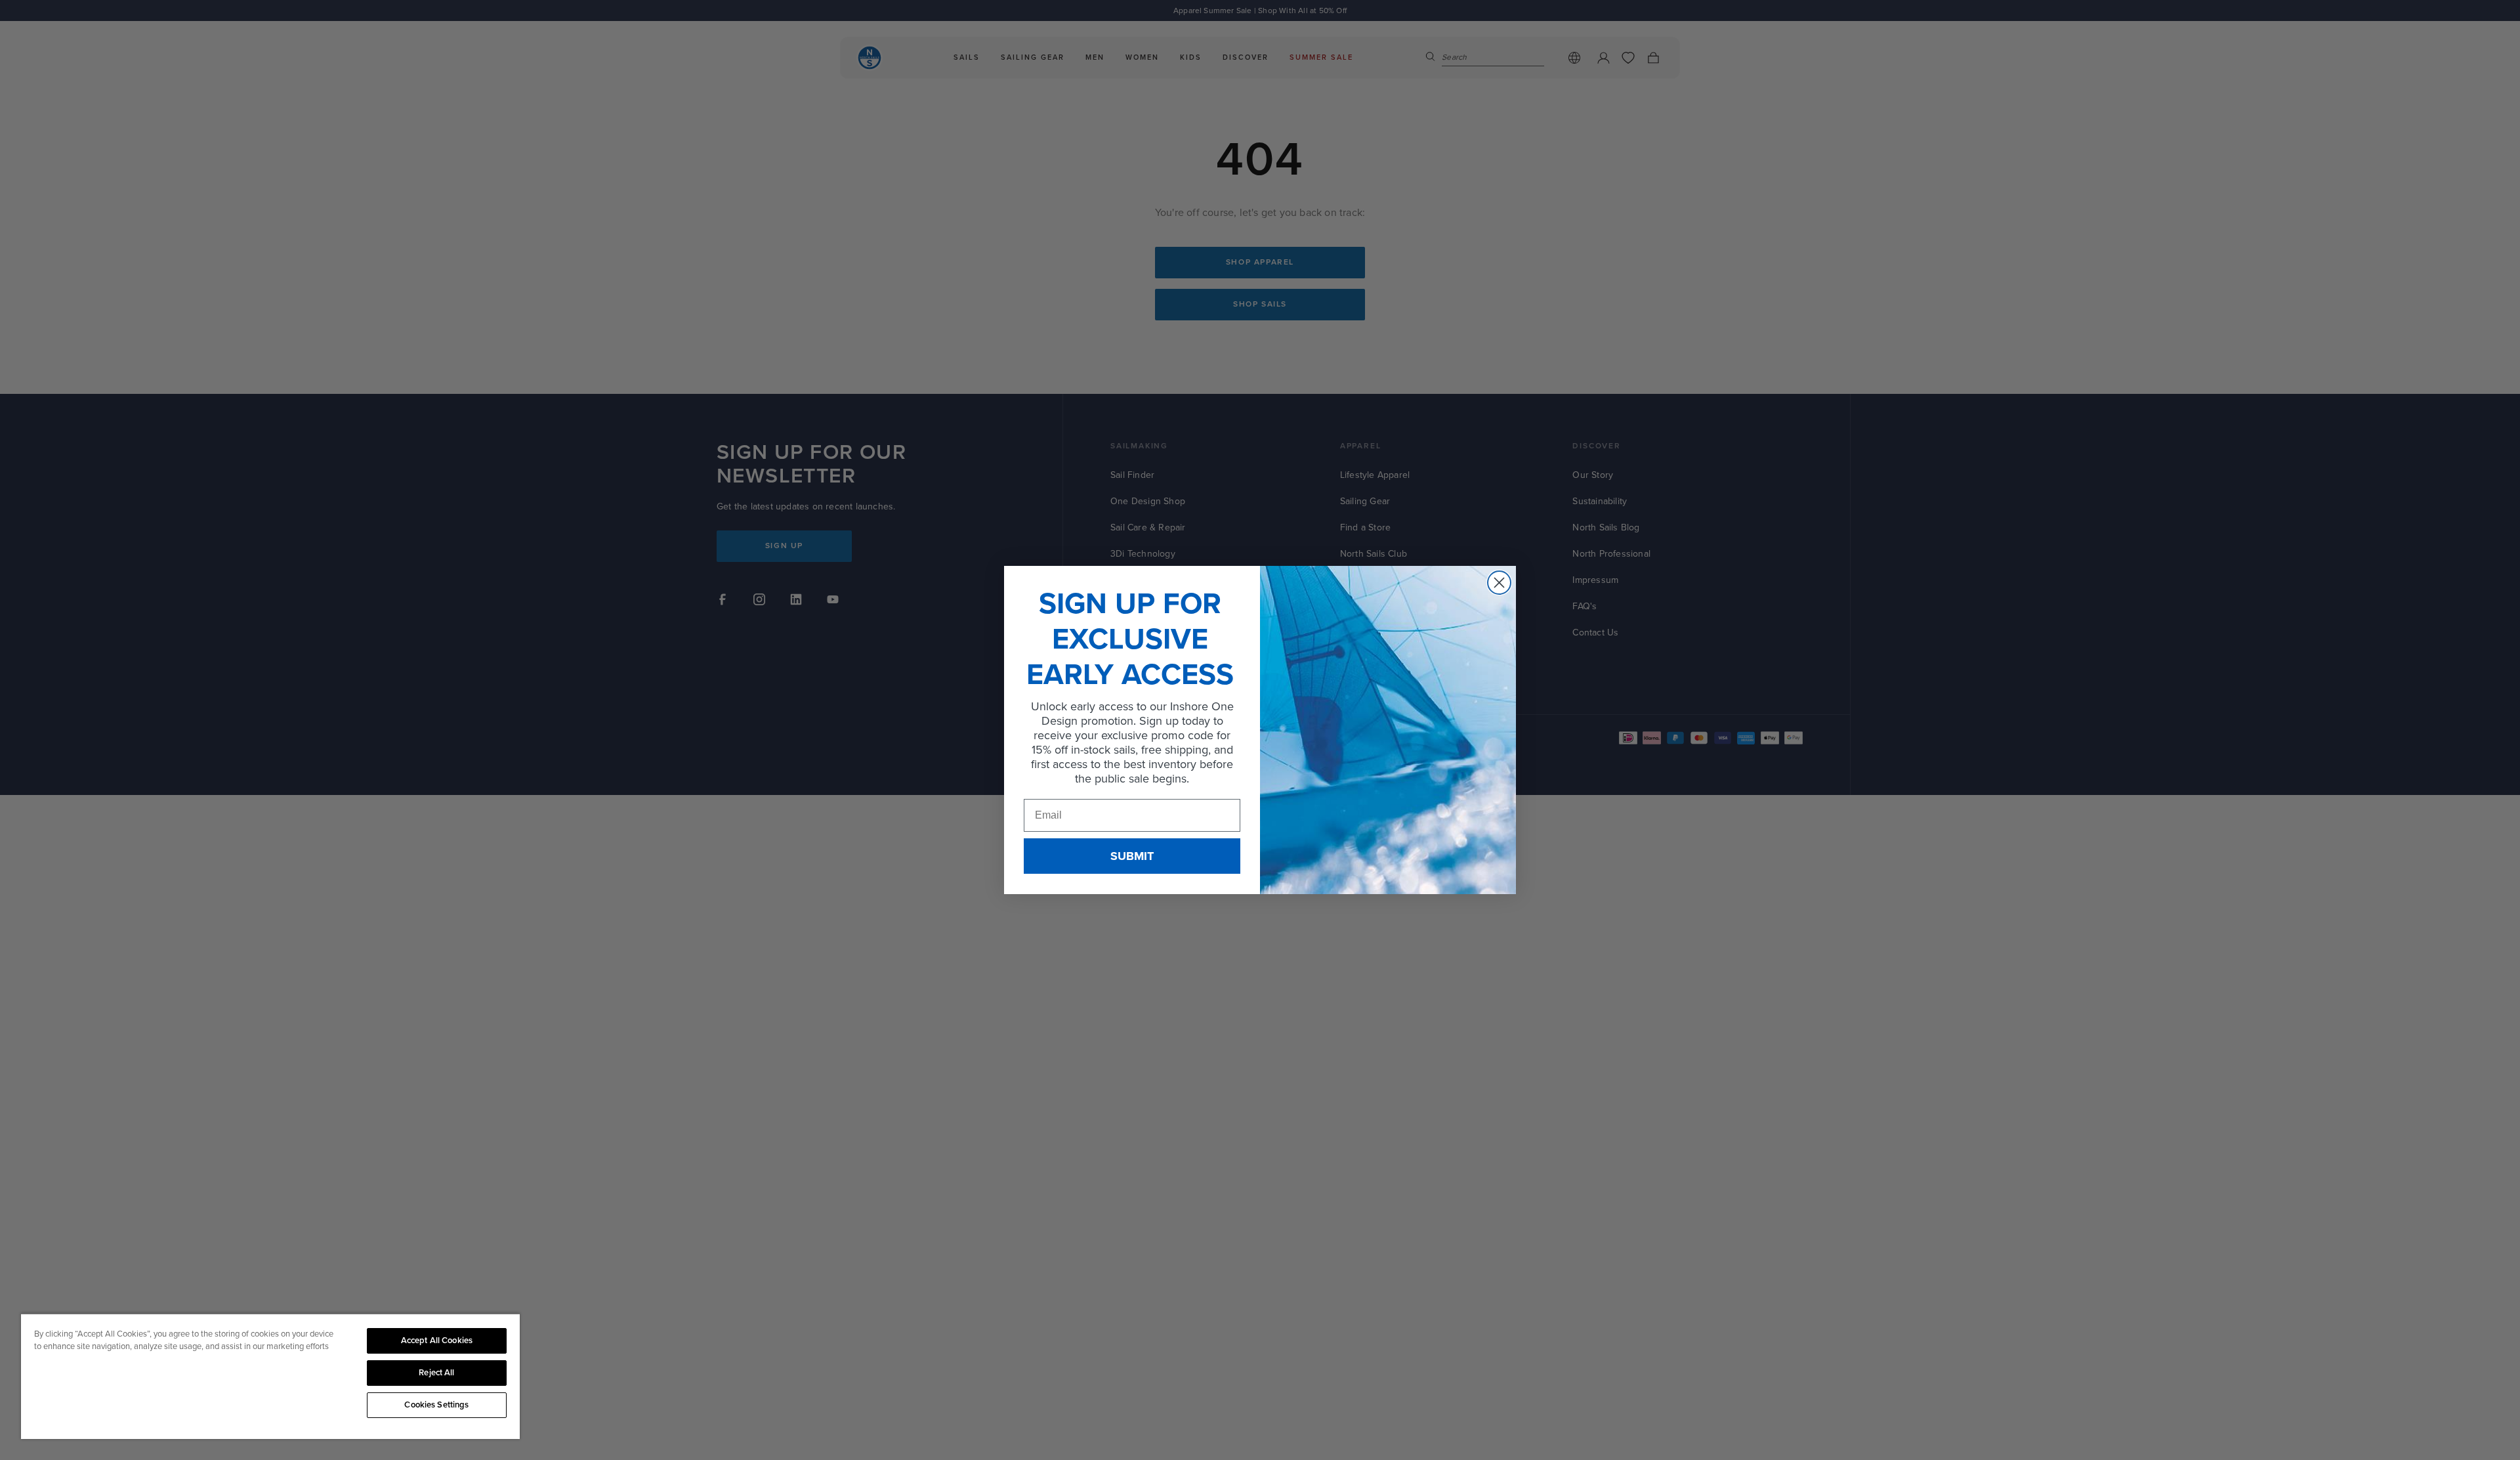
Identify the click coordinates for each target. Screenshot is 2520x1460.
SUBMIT (1132, 856)
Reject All (436, 1373)
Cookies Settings (436, 1405)
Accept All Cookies (437, 1341)
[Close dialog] (1499, 583)
